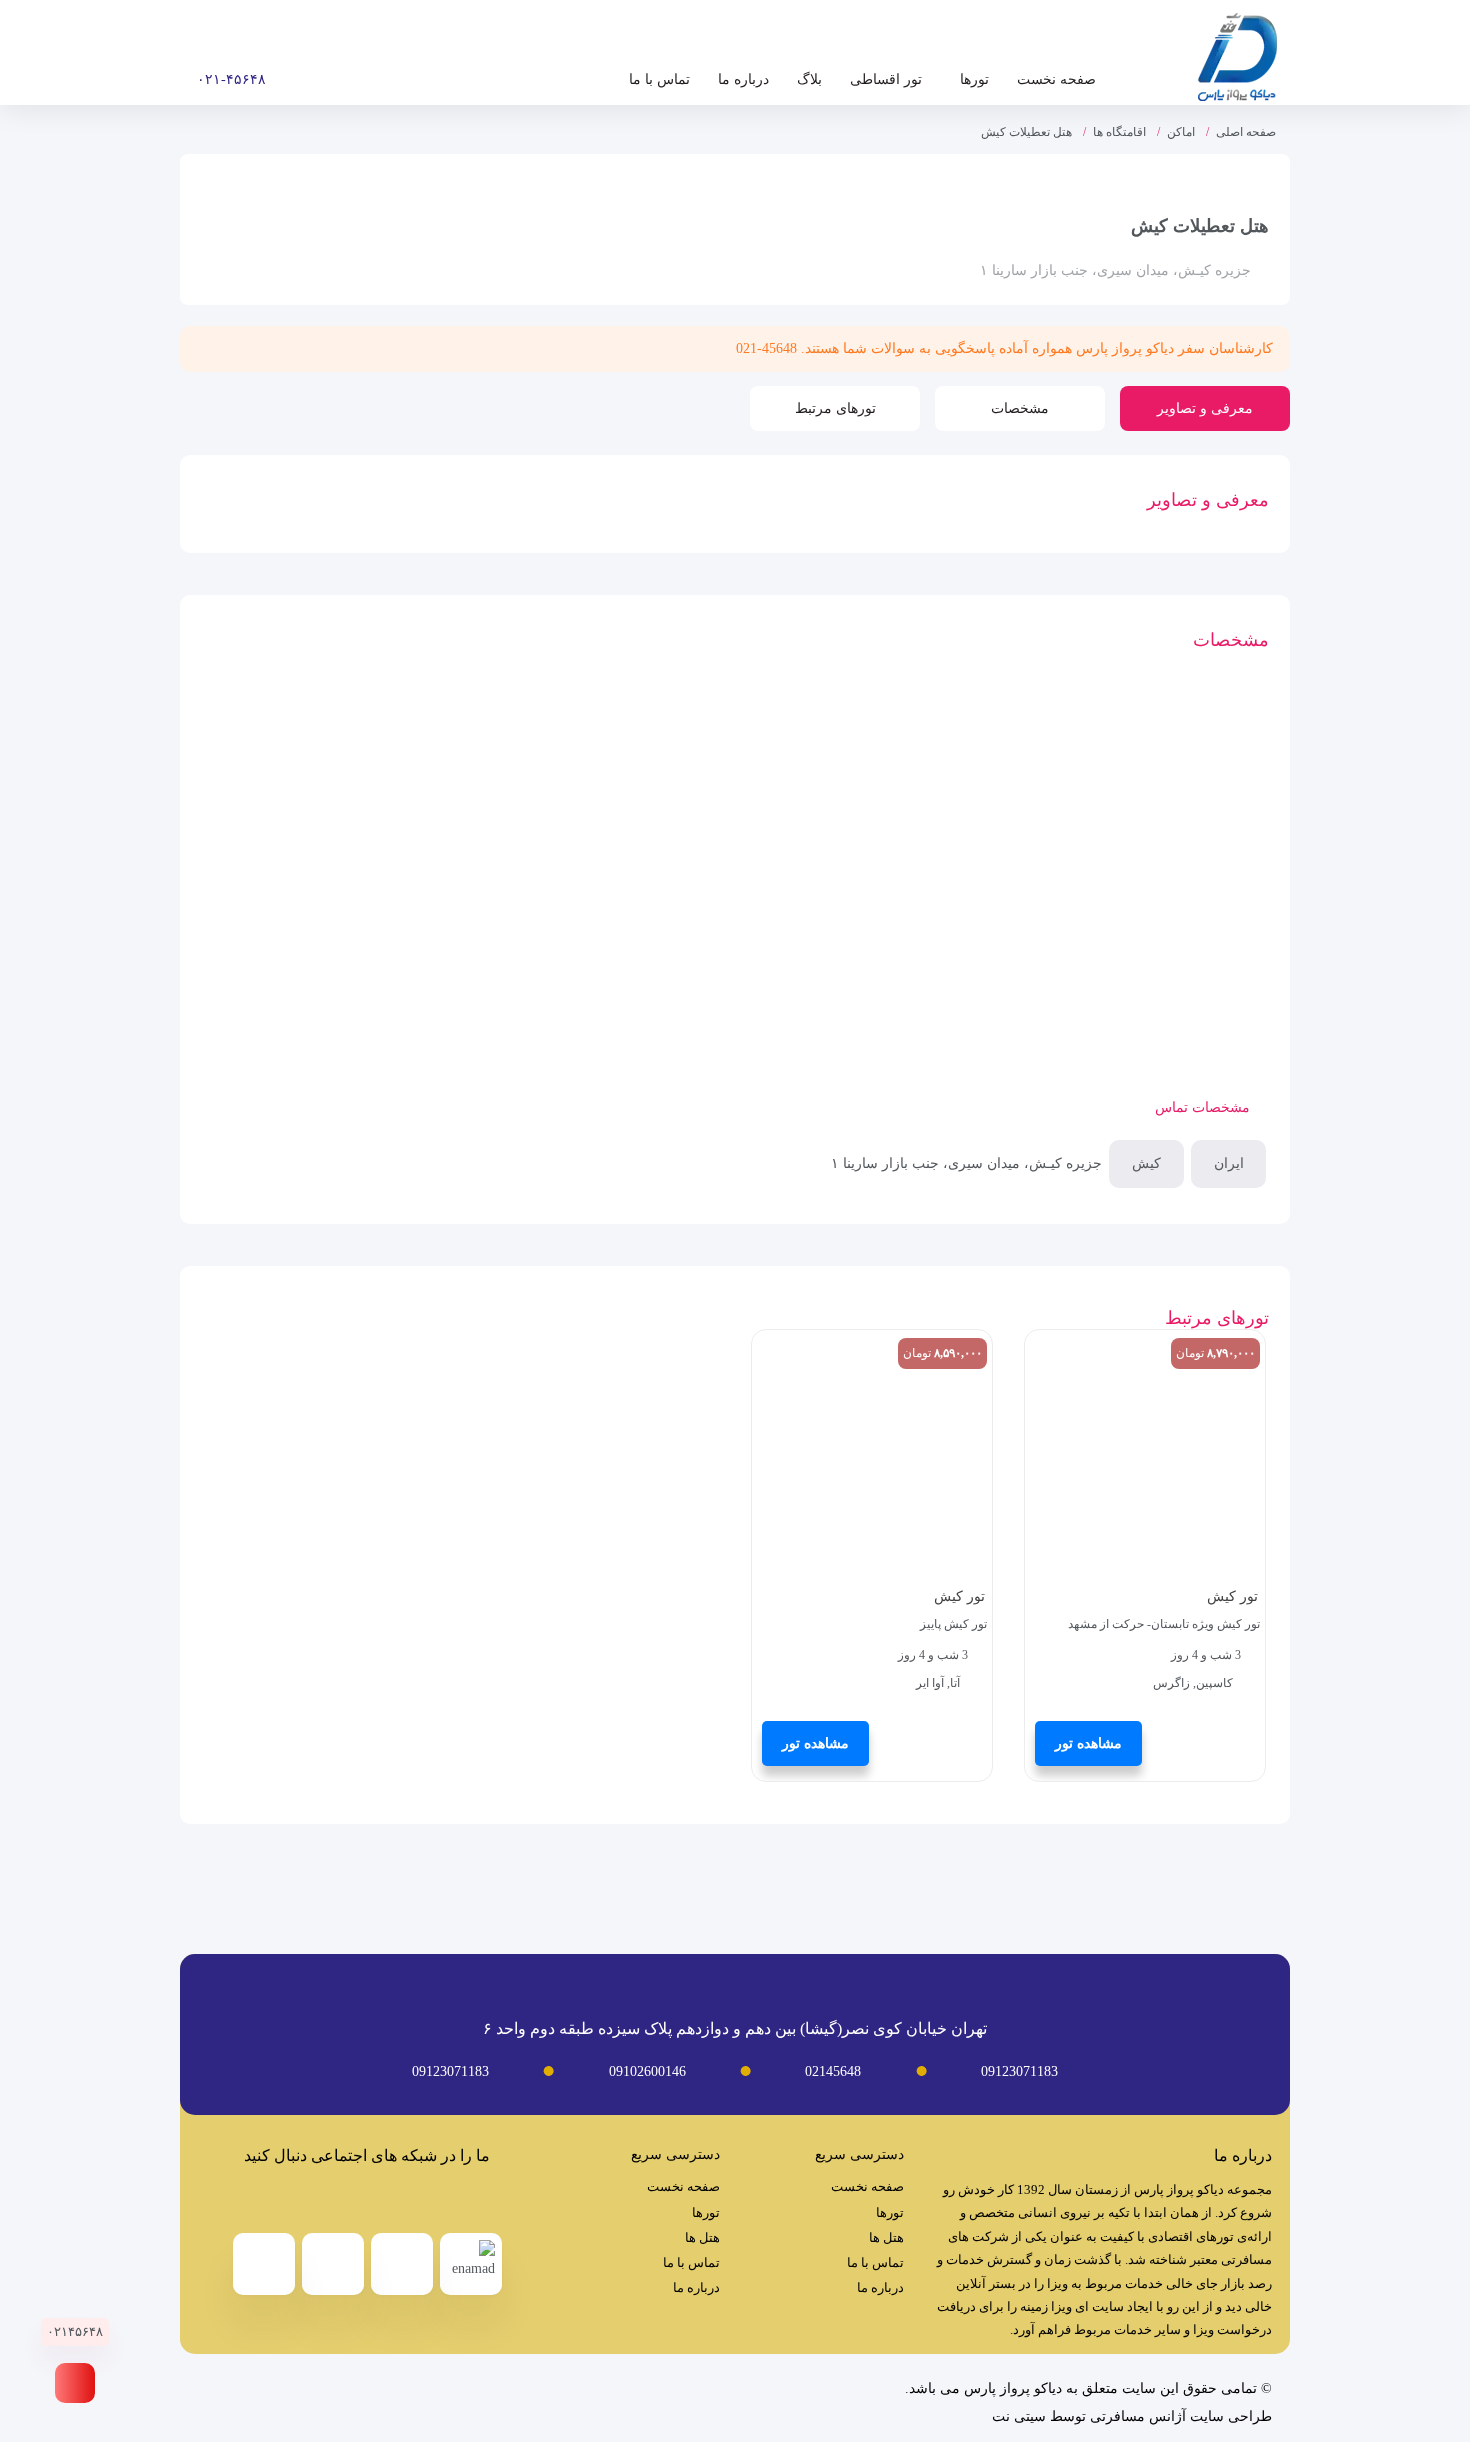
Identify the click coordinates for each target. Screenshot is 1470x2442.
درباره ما (743, 79)
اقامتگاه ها (1119, 132)
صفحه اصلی (1246, 132)
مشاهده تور (1088, 1743)
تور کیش (1232, 1596)
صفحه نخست (1056, 79)
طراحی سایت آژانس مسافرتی (1181, 2416)
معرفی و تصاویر (1205, 408)
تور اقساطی (886, 79)
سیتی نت (1019, 2416)
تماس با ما (659, 79)
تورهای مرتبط (835, 408)
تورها (974, 79)
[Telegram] (387, 2200)
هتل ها (886, 2237)
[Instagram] (347, 2200)
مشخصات (1020, 408)
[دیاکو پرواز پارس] (1237, 62)
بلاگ (809, 79)
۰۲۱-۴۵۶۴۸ (231, 79)
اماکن (1181, 132)
